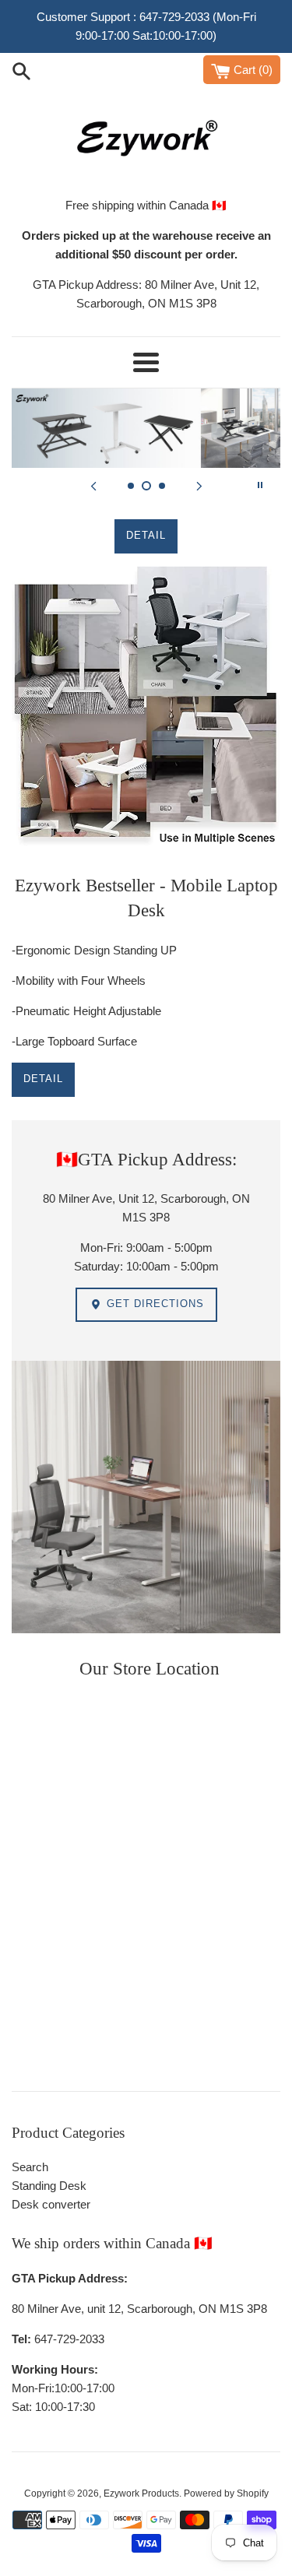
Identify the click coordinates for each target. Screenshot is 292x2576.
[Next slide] (199, 485)
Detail (43, 1079)
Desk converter (51, 2204)
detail (146, 535)
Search (30, 2167)
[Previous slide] (93, 485)
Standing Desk (49, 2186)
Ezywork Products (141, 2493)
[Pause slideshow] (260, 485)
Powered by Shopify (226, 2493)
